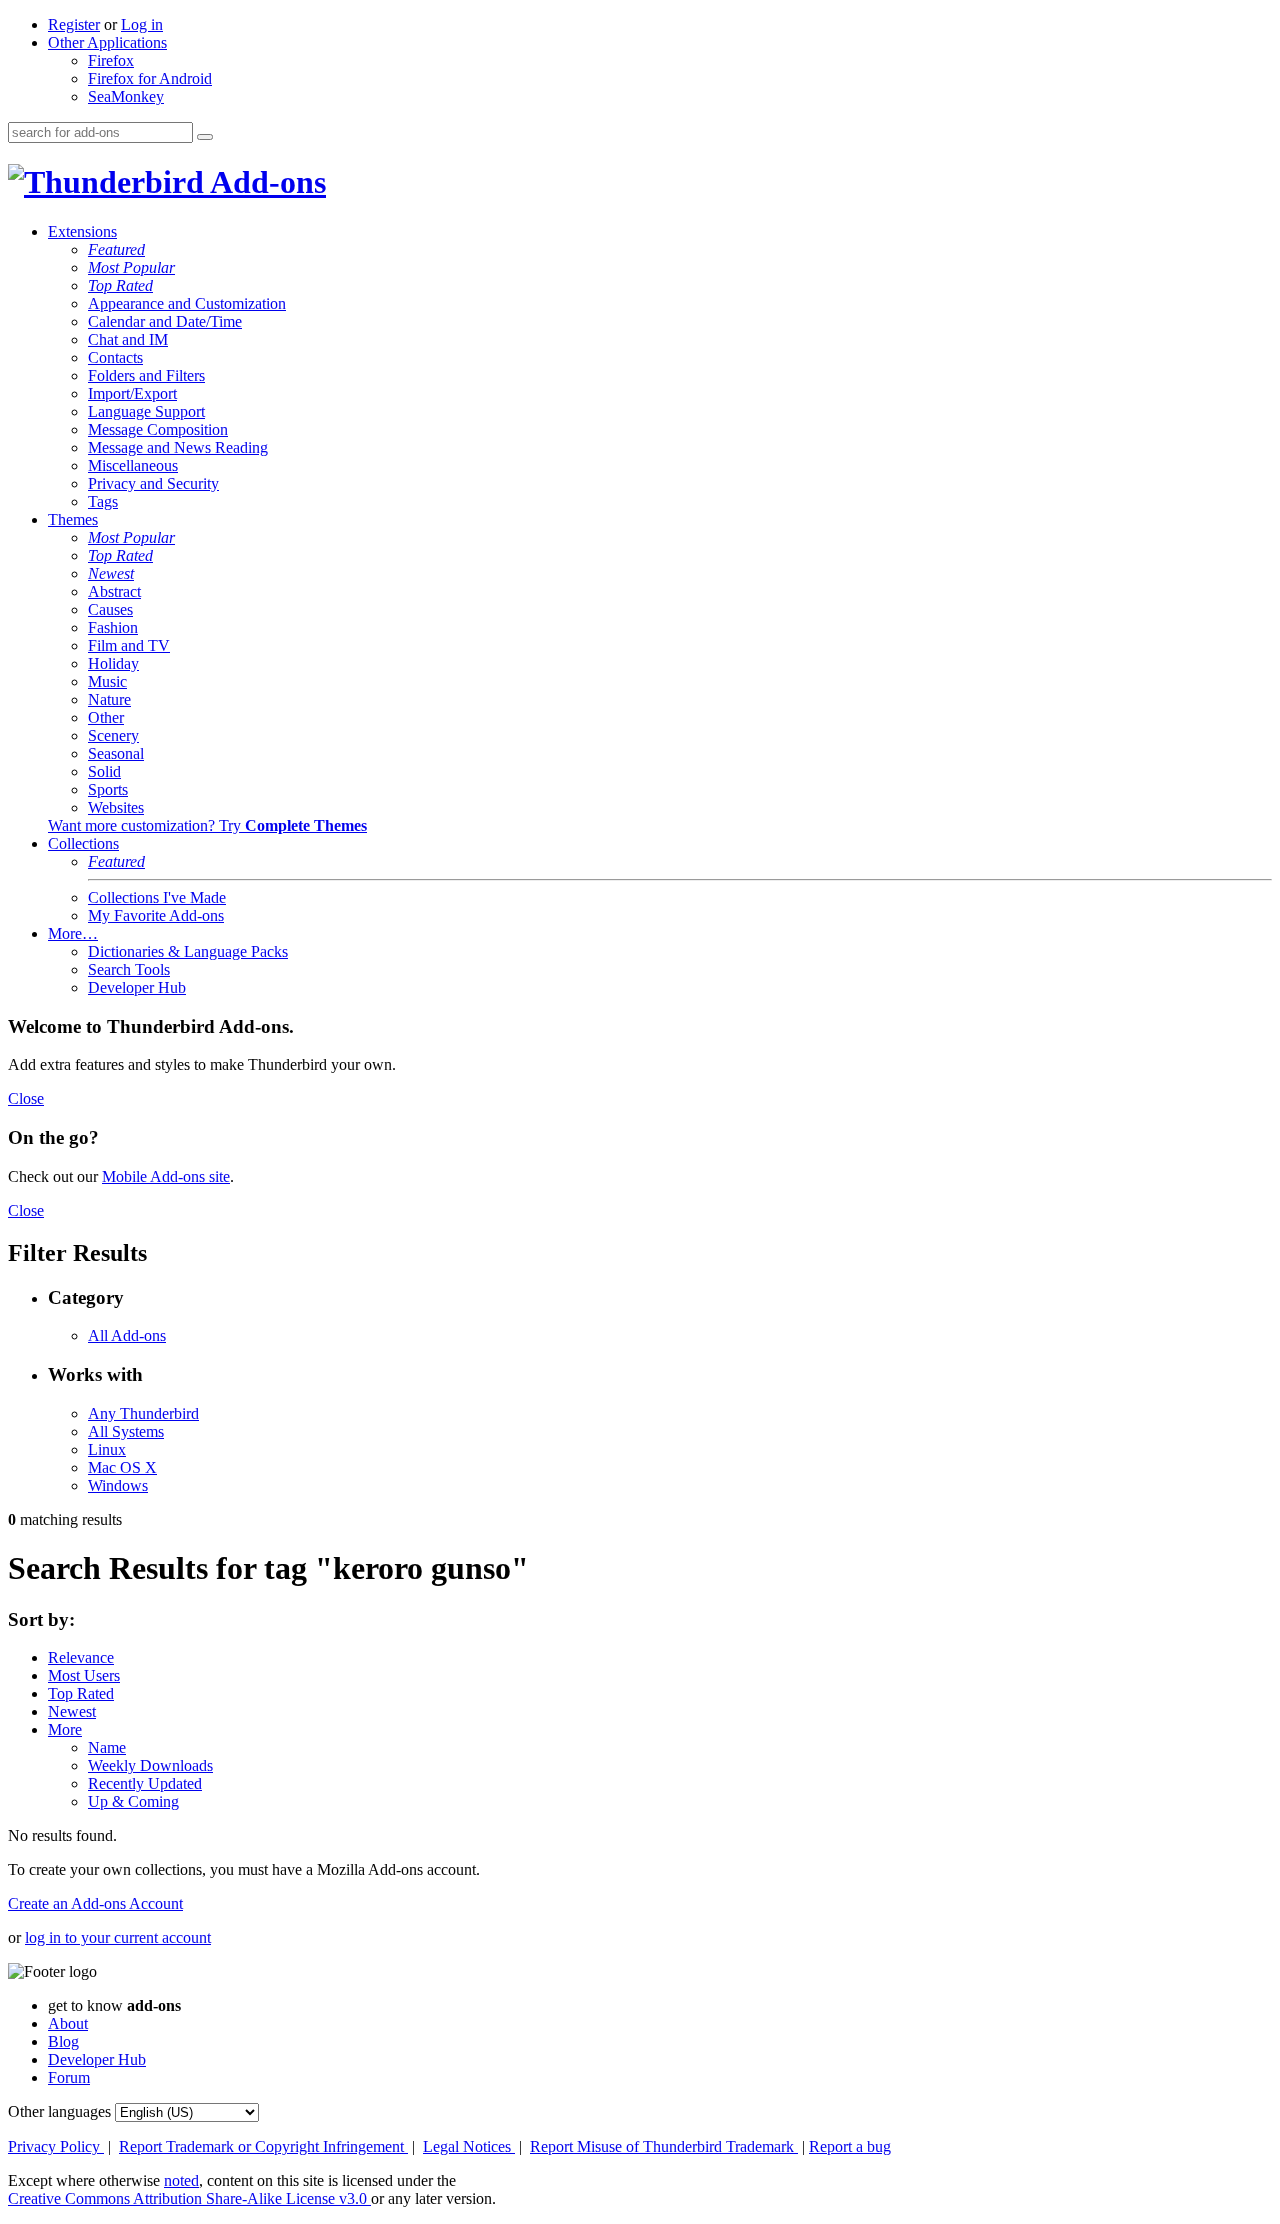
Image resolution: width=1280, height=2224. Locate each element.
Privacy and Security (153, 483)
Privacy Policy (56, 2146)
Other (106, 717)
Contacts (115, 357)
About (68, 2023)
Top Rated (120, 285)
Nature (109, 699)
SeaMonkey (126, 96)
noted (181, 2180)
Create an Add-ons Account (95, 1903)
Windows (118, 1485)
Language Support (146, 411)
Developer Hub (137, 987)
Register (74, 24)
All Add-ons (127, 1335)
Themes (73, 519)
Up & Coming (133, 1801)
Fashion (113, 627)
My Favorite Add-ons (156, 915)
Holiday (113, 663)
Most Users (84, 1675)
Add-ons (265, 182)
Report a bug (850, 2146)
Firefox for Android (150, 78)
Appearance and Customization (187, 303)
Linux (107, 1449)
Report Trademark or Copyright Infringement (263, 2146)
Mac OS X (122, 1467)
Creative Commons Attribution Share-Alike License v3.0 (189, 2198)
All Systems (126, 1431)
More (65, 1729)
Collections (83, 843)
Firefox (111, 60)
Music (107, 681)
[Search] (205, 137)
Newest (111, 573)
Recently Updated (145, 1783)
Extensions (82, 231)
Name (107, 1747)
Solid (104, 771)
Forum (69, 2077)
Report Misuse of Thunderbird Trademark (664, 2146)
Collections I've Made (157, 897)
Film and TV (129, 645)
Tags (103, 501)
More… (73, 933)
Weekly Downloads (150, 1765)
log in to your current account (118, 1937)
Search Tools (129, 969)
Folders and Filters (146, 375)
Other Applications (107, 42)
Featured (116, 249)
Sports (108, 789)
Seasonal (116, 753)
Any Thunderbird (143, 1413)
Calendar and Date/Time (165, 321)
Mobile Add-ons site (166, 1176)
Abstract (114, 591)
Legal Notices (469, 2146)
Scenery (113, 735)
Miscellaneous (133, 465)
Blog (63, 2041)
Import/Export (132, 393)
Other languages (59, 2111)
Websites (116, 807)
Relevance (81, 1657)
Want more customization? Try (207, 825)
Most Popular (131, 267)
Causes (110, 609)
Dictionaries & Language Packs (188, 951)
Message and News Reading (178, 447)
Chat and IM (128, 339)
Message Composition (158, 429)
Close (26, 1098)
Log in (142, 24)
